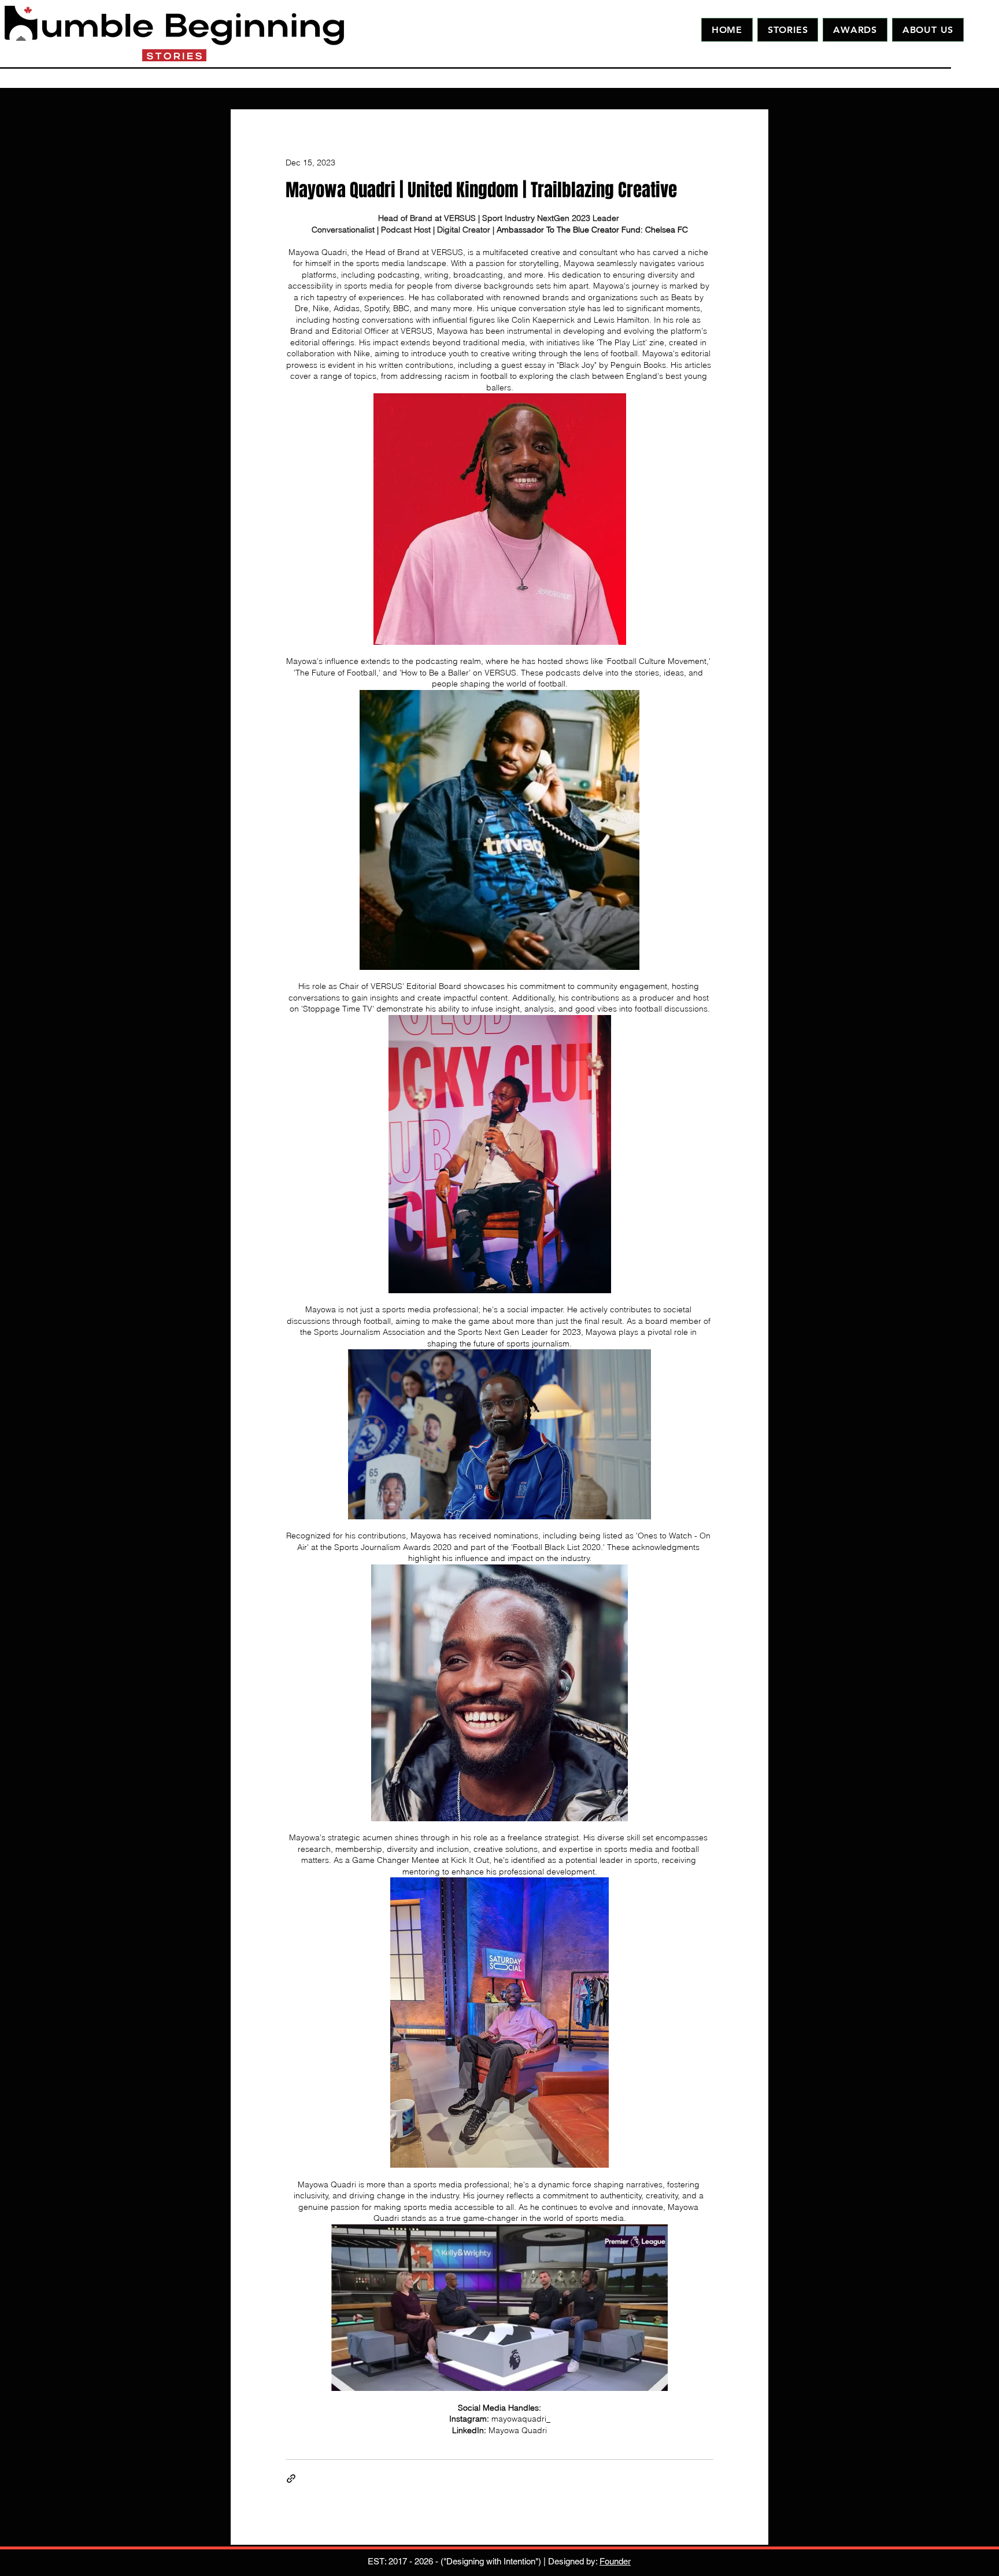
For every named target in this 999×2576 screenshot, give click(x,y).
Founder (615, 2561)
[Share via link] (291, 2479)
